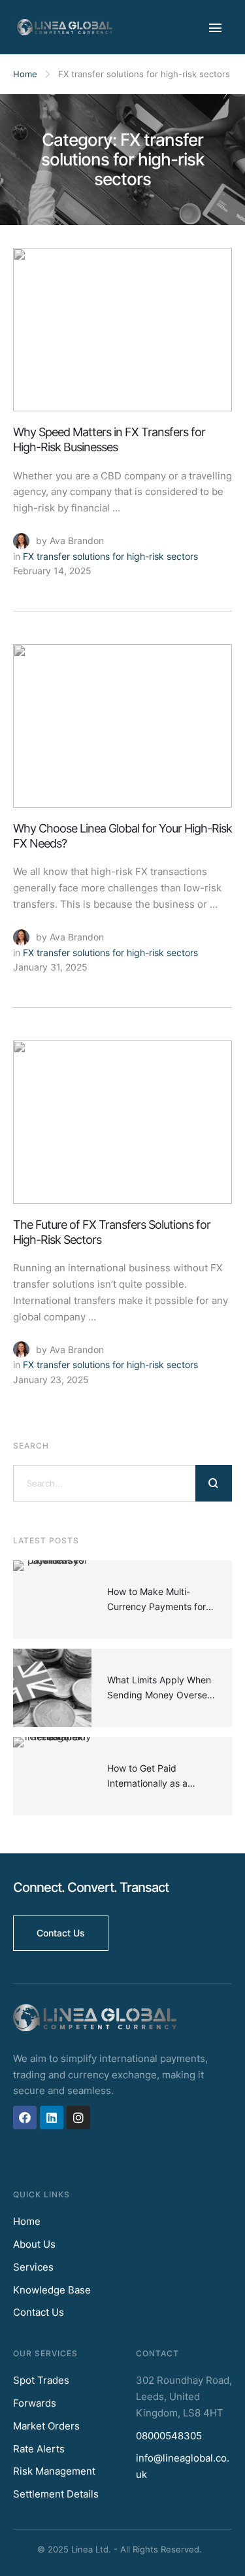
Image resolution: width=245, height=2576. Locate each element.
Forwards (35, 2403)
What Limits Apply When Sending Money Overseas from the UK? (162, 1694)
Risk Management (54, 2471)
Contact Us (39, 2312)
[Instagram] (78, 2118)
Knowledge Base (52, 2290)
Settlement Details (56, 2494)
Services (33, 2267)
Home (25, 74)
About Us (34, 2244)
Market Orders (46, 2426)
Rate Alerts (39, 2449)
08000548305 (169, 2436)
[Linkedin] (52, 2118)
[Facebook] (25, 2118)
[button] (61, 1933)
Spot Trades (41, 2380)
